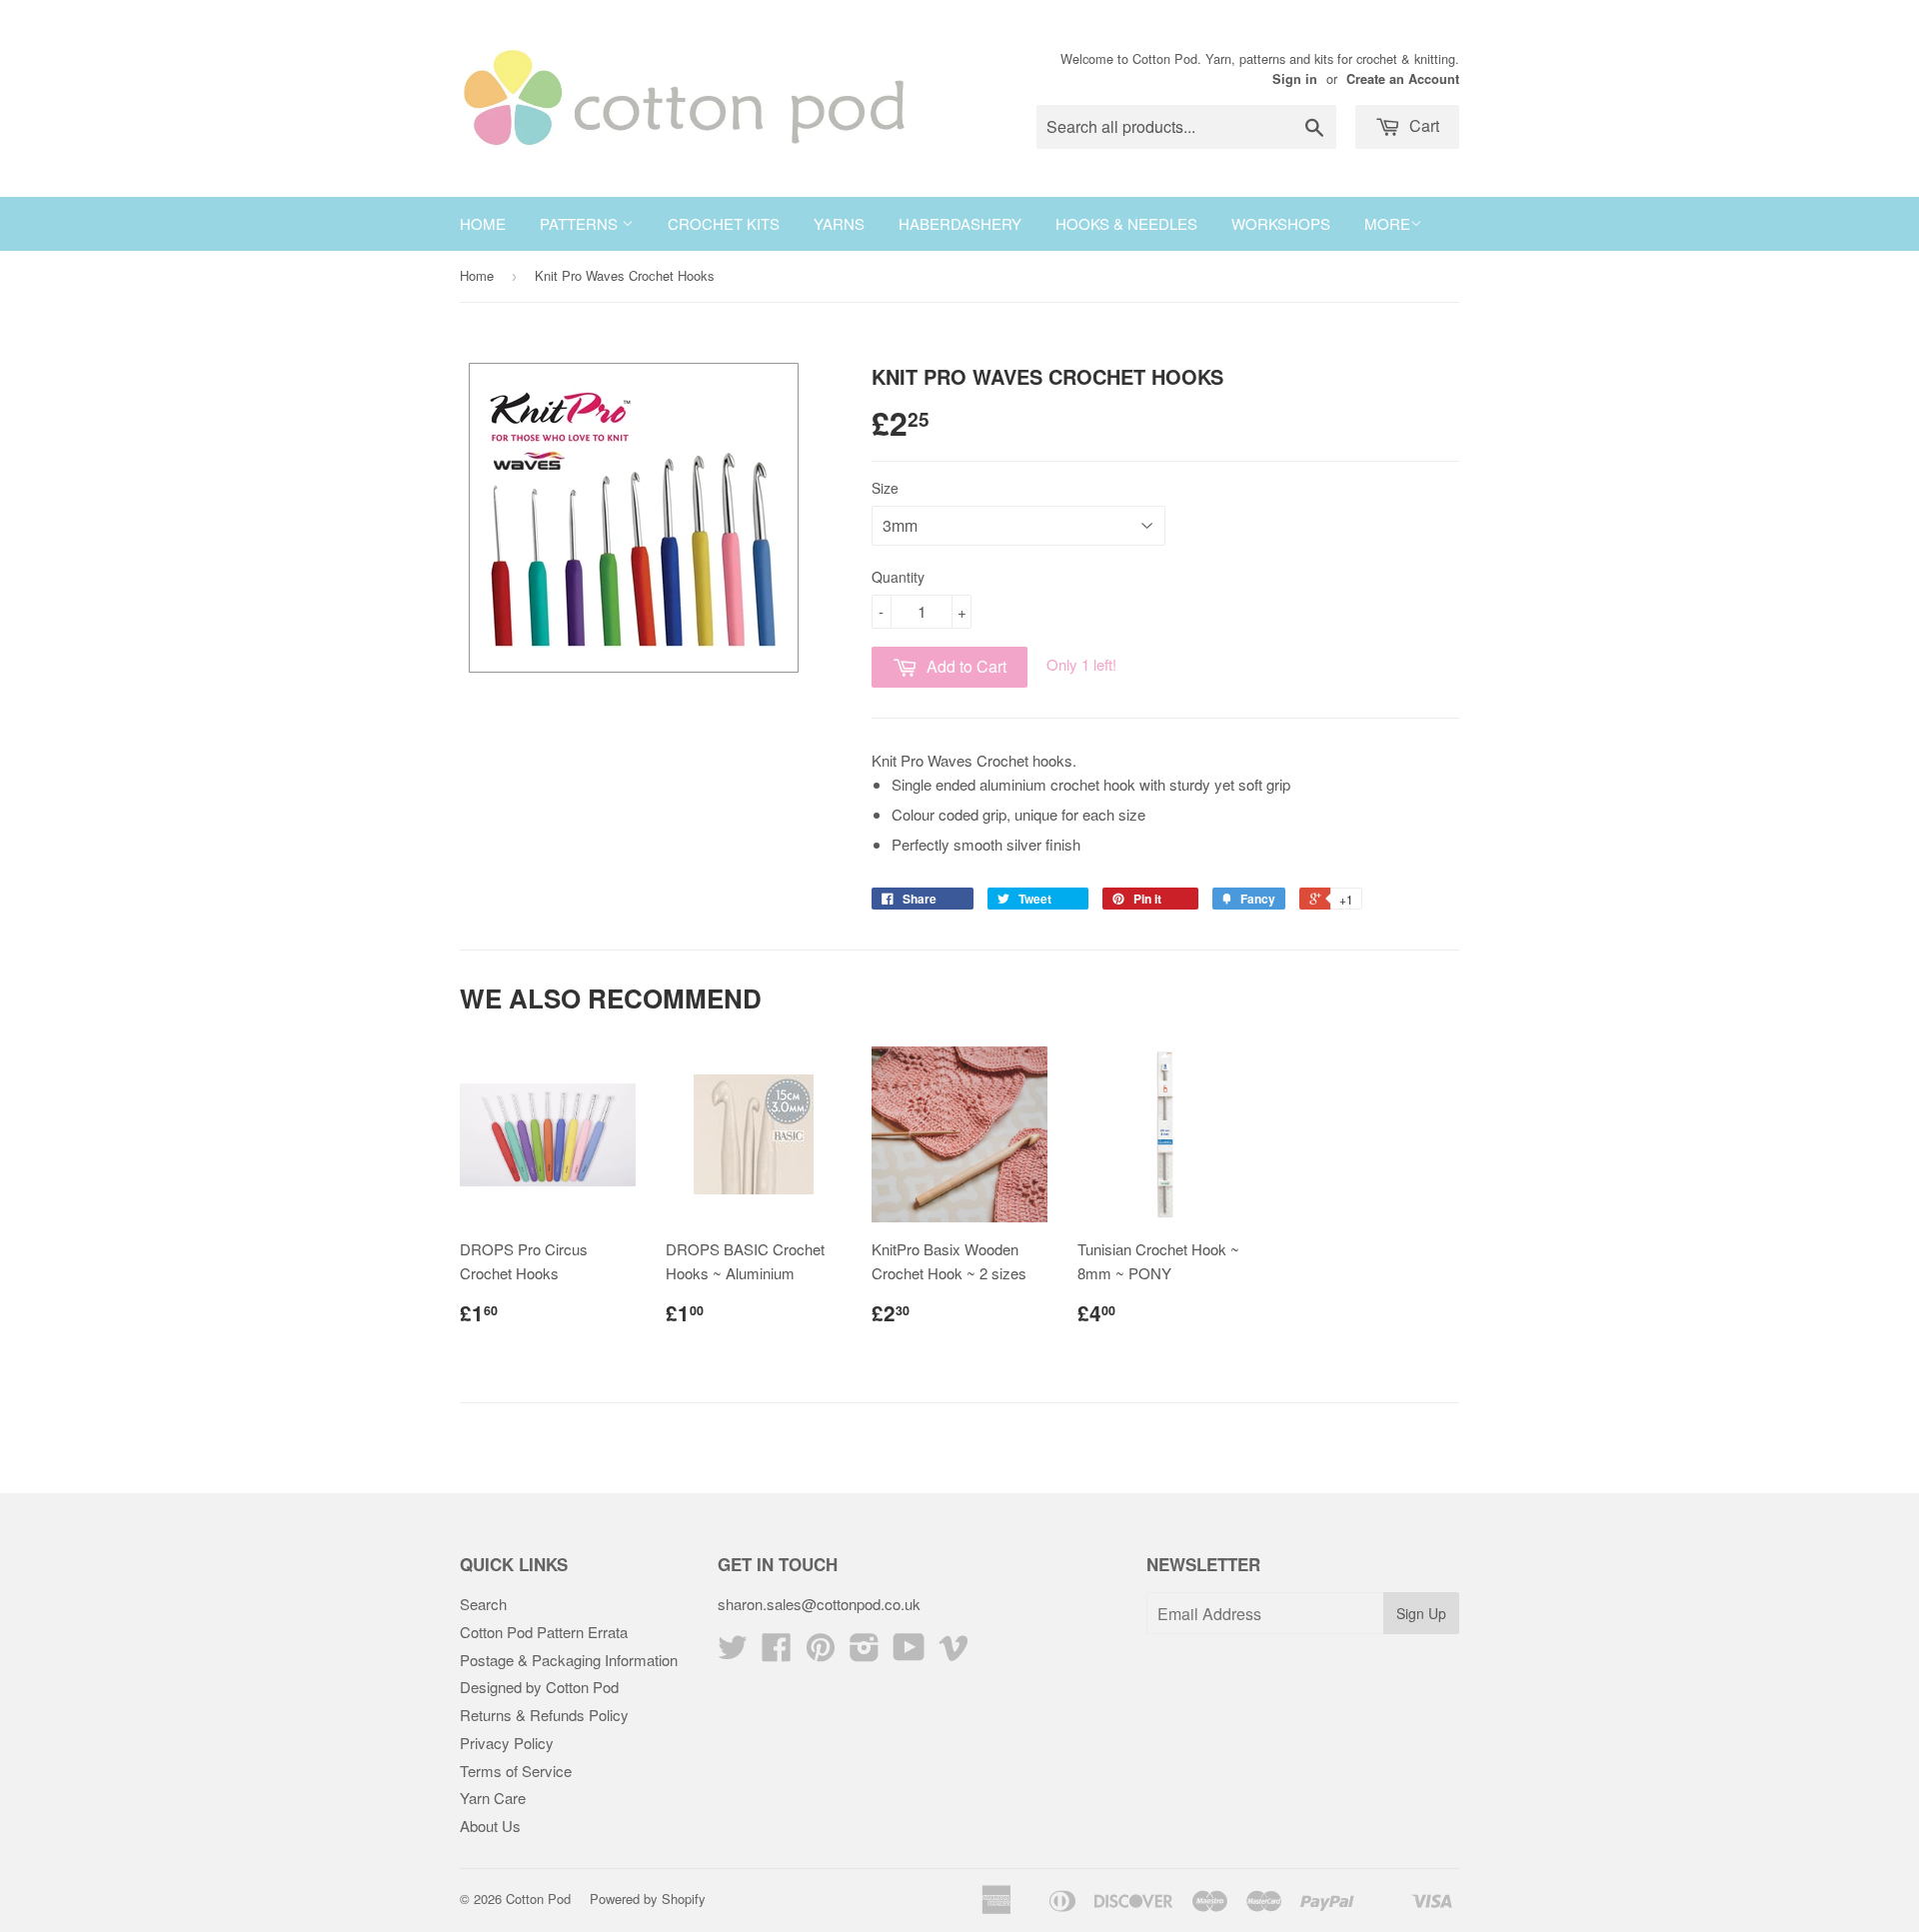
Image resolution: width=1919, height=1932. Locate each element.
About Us (490, 1826)
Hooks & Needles (1126, 223)
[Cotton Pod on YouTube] (909, 1653)
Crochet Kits (724, 223)
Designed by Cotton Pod (539, 1687)
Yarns (839, 223)
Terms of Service (516, 1771)
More (1387, 223)
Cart (1422, 125)
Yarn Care (493, 1798)
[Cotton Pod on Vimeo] (954, 1653)
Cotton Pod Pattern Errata (544, 1632)
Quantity (898, 577)
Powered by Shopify (648, 1899)
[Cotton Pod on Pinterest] (821, 1653)
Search (483, 1604)
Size (885, 488)
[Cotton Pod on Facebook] (777, 1653)
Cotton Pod (538, 1899)
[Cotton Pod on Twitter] (733, 1653)
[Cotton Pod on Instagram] (865, 1653)
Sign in (1295, 79)
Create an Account (1403, 79)
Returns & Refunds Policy (544, 1715)
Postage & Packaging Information (569, 1660)
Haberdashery (960, 223)
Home (483, 223)
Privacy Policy (507, 1743)
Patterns (581, 223)
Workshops (1281, 223)
